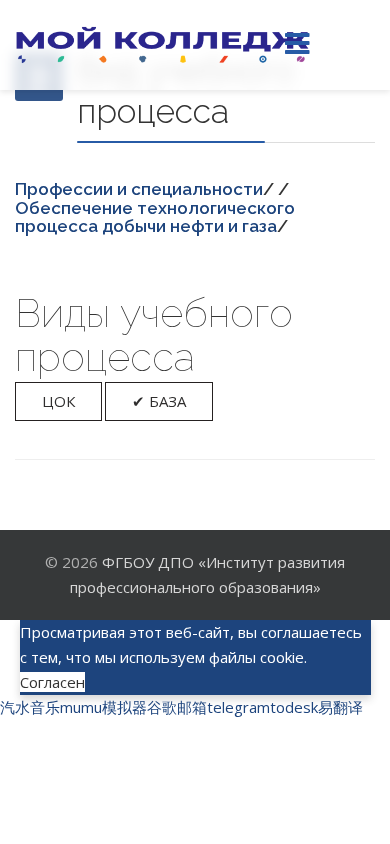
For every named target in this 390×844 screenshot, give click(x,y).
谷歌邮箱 (177, 707)
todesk (294, 707)
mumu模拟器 (103, 707)
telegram (238, 707)
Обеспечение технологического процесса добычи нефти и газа (155, 217)
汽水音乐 (30, 707)
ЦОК (58, 401)
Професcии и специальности (139, 189)
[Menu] (297, 45)
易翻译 (340, 707)
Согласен (52, 682)
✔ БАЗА (159, 401)
